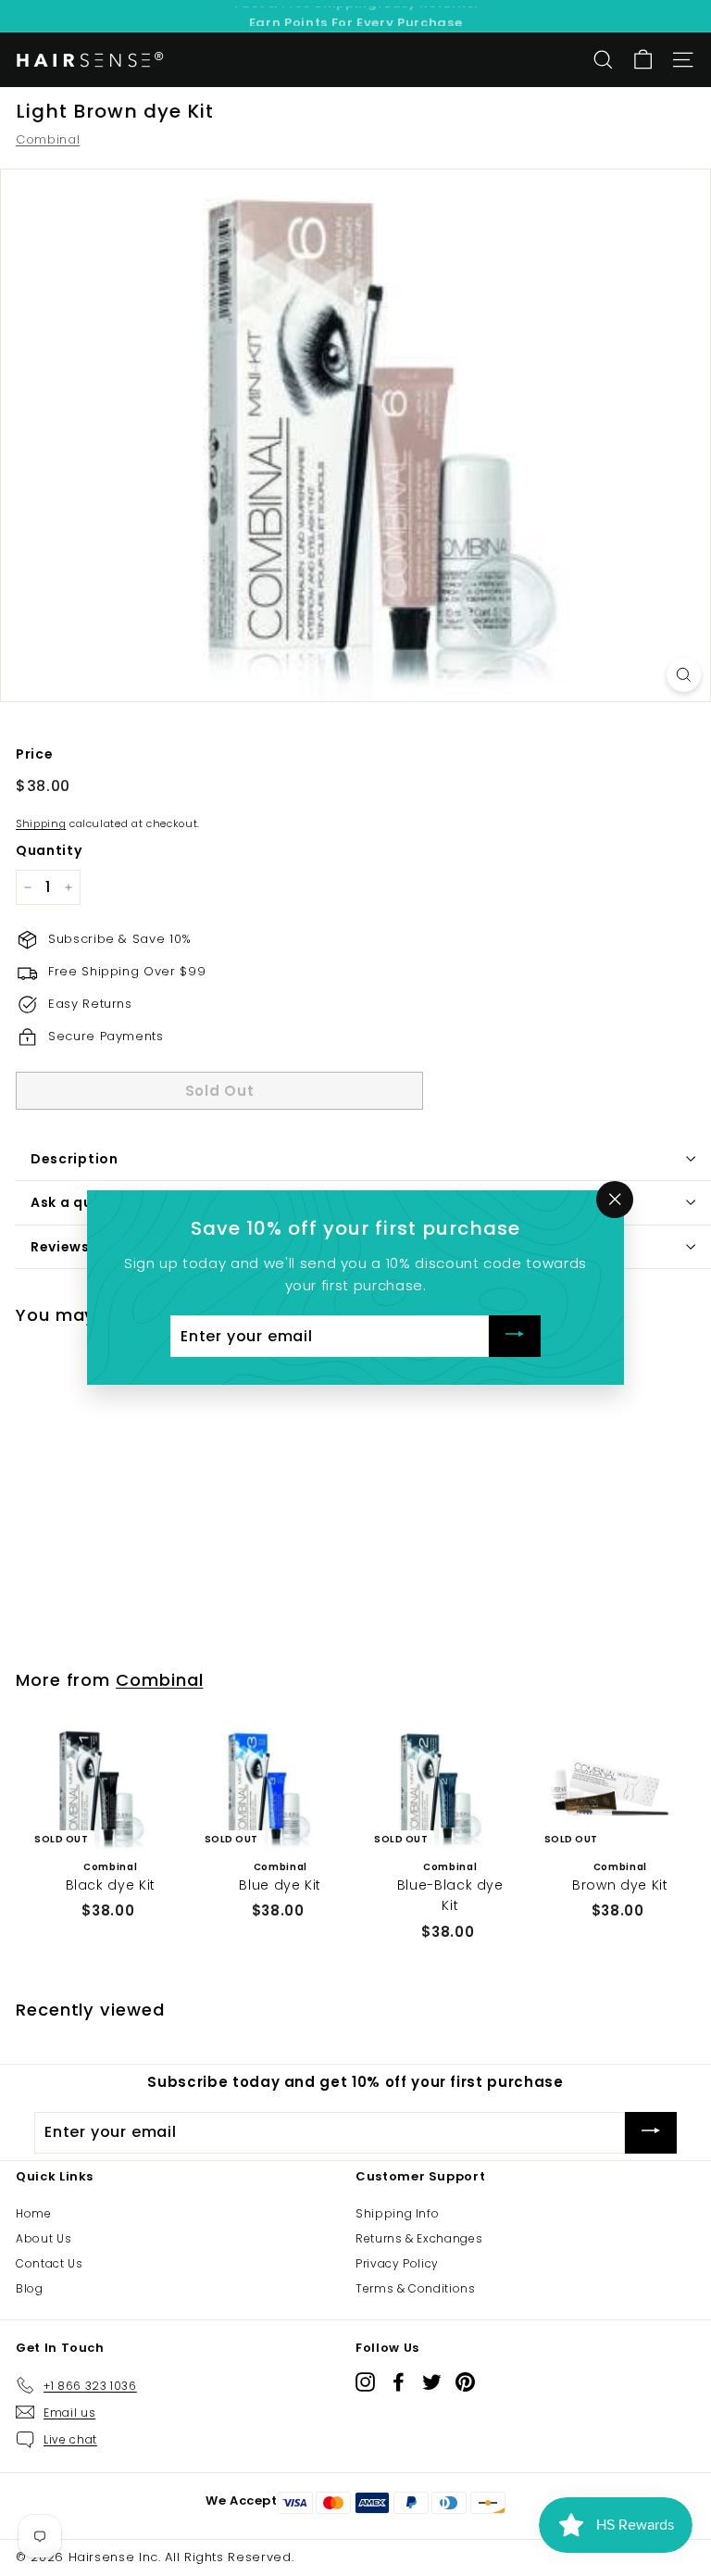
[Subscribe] (515, 1336)
